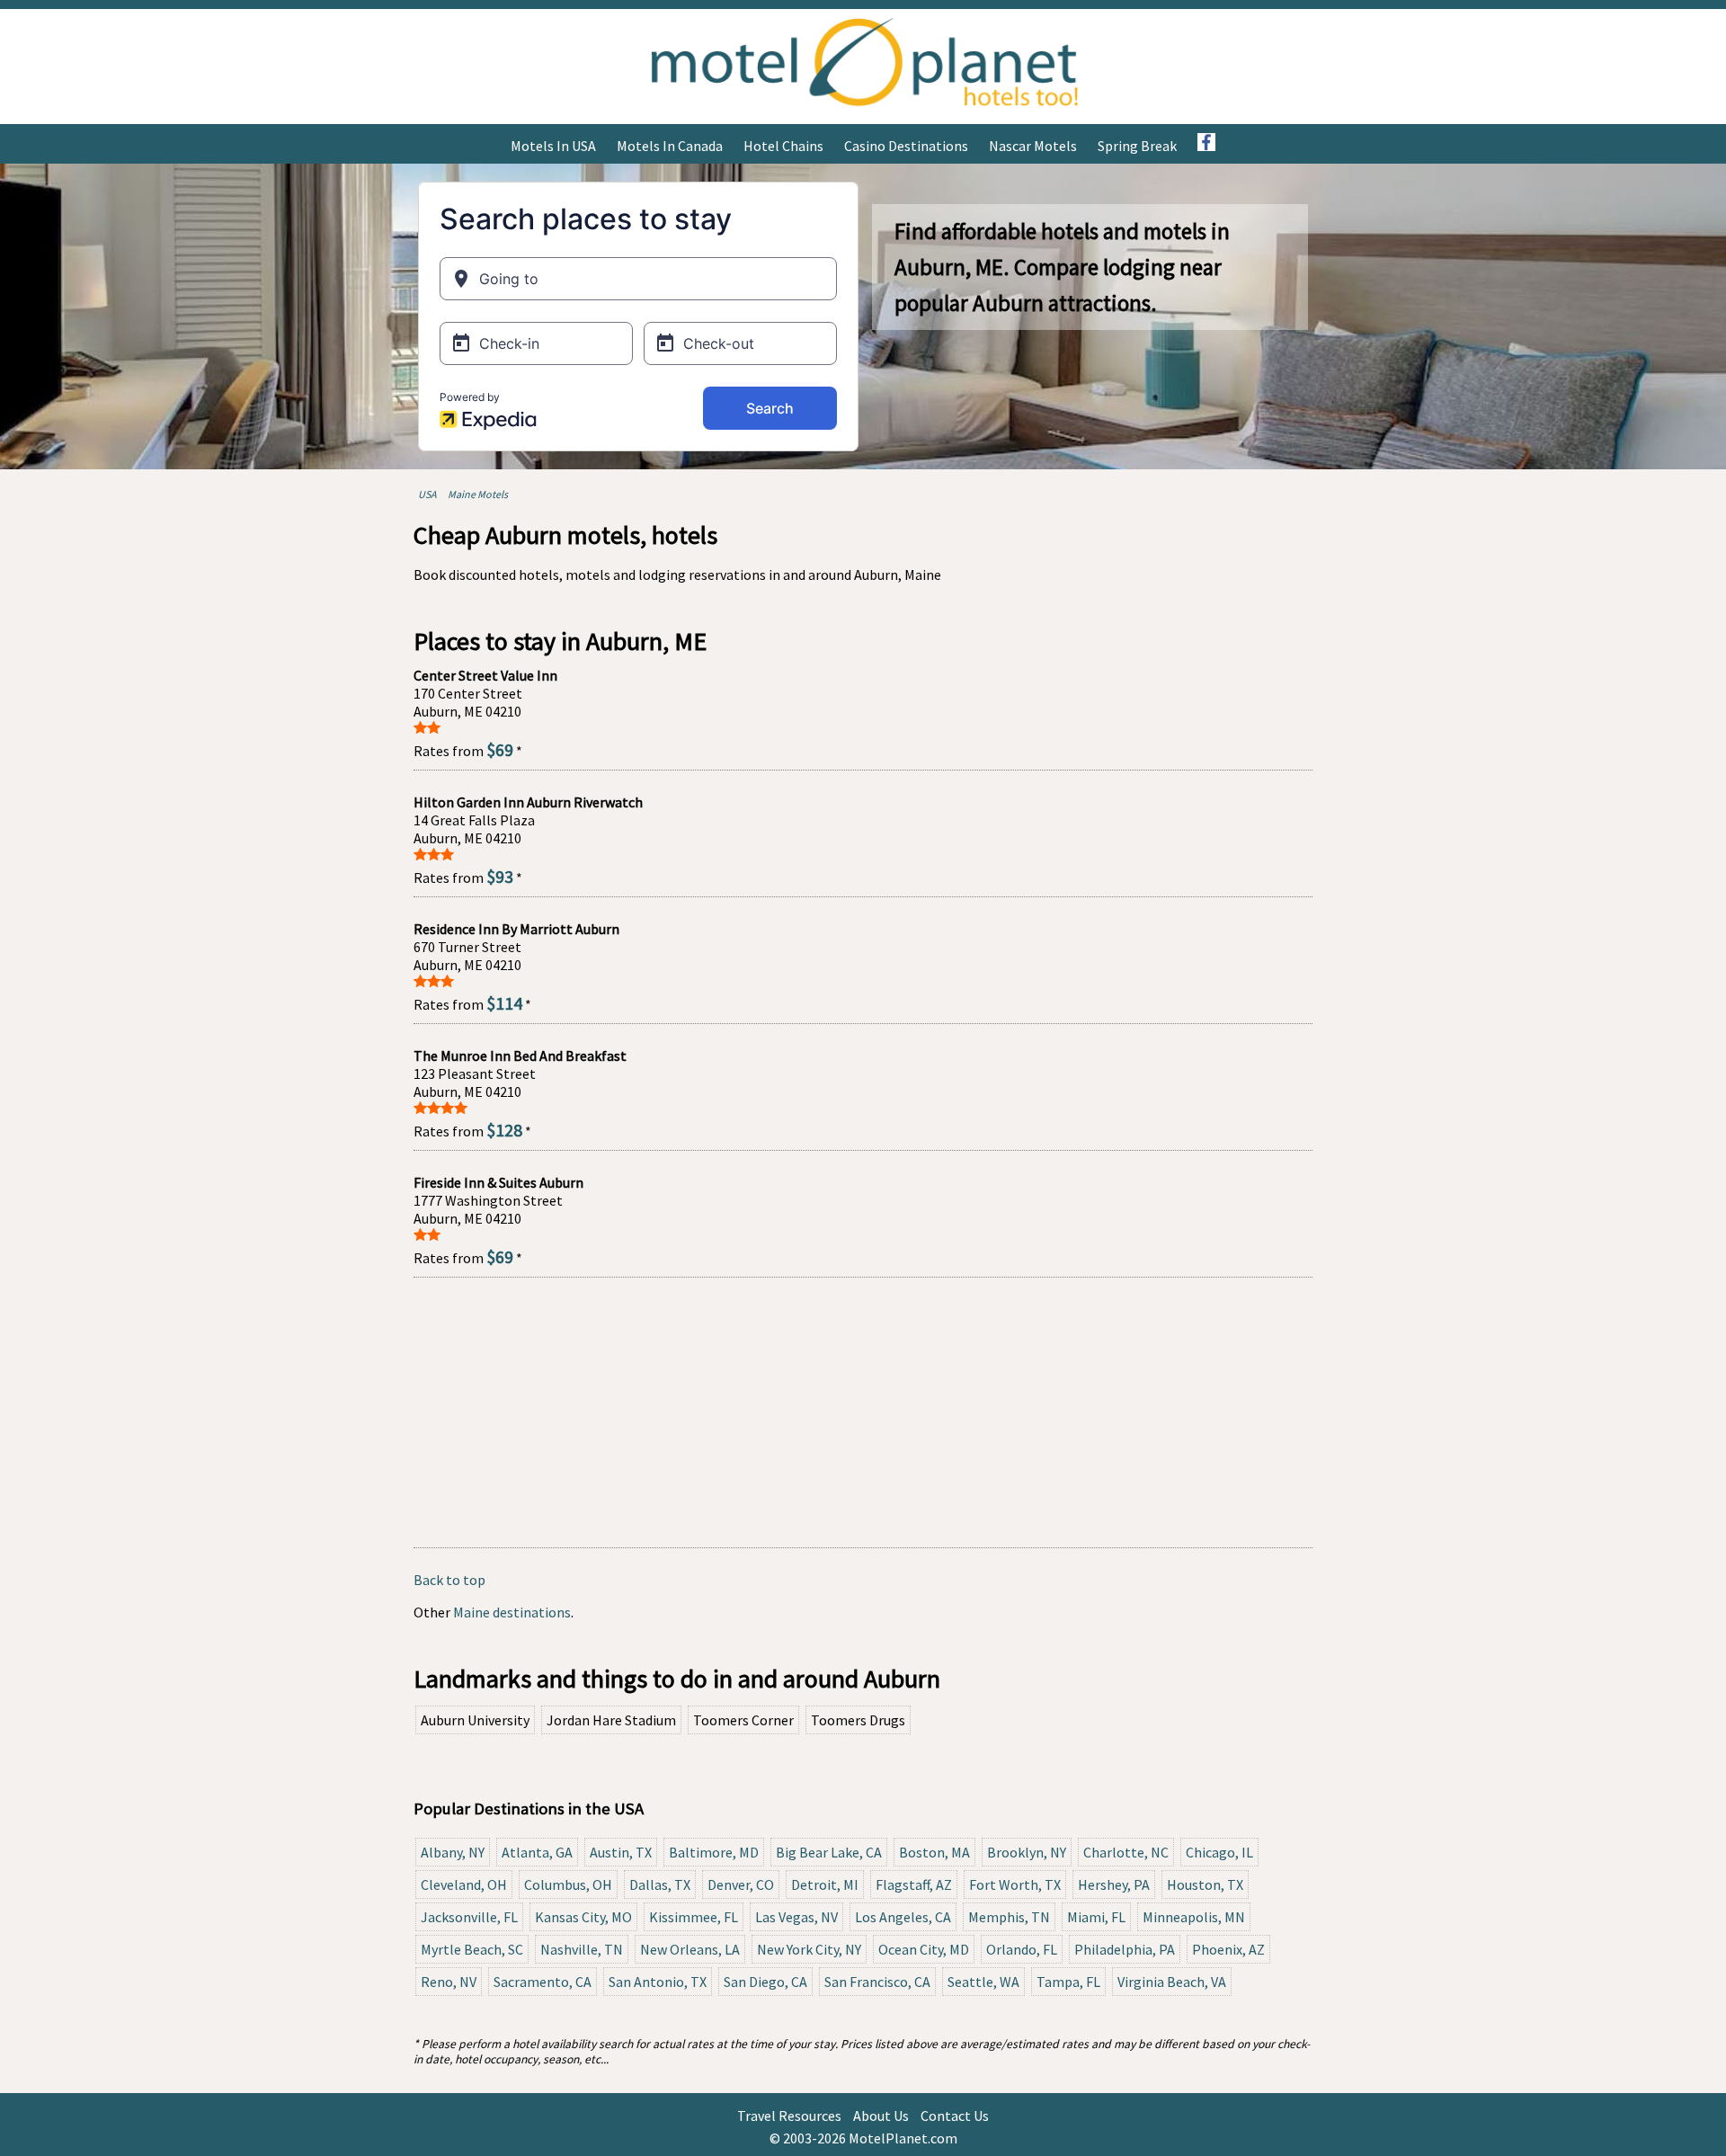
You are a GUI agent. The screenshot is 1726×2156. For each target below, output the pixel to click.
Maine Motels (478, 494)
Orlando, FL (1022, 1949)
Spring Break (1137, 146)
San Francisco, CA (877, 1982)
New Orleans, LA (690, 1949)
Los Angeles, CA (903, 1917)
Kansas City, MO (583, 1917)
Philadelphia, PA (1125, 1949)
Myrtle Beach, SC (472, 1949)
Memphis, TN (1009, 1917)
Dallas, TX (660, 1884)
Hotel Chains (783, 146)
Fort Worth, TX (1015, 1884)
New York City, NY (809, 1949)
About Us (881, 2116)
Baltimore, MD (714, 1852)
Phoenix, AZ (1228, 1949)
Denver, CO (741, 1884)
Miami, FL (1096, 1917)
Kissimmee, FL (694, 1917)
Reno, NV (449, 1982)
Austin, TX (621, 1852)
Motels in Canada (670, 146)
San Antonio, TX (658, 1982)
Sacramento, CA (543, 1982)
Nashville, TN (582, 1949)
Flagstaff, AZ (914, 1884)
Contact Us (955, 2116)
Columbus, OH (568, 1884)
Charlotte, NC (1126, 1852)
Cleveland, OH (464, 1884)
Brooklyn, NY (1027, 1852)
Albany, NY (453, 1852)
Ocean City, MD (924, 1949)
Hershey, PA (1114, 1884)
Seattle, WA (983, 1982)
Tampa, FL (1068, 1982)
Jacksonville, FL (469, 1917)
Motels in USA (553, 146)
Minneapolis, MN (1194, 1917)
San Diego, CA (765, 1982)
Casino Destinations (906, 146)
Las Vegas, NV (796, 1917)
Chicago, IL (1219, 1852)
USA (427, 494)
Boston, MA (934, 1852)
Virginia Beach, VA (1172, 1982)
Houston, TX (1205, 1884)
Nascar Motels (1033, 146)
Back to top (449, 1580)
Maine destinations (512, 1612)
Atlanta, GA (537, 1852)
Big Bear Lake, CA (829, 1852)
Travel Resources (789, 2116)
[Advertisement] (863, 1412)
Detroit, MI (825, 1884)
